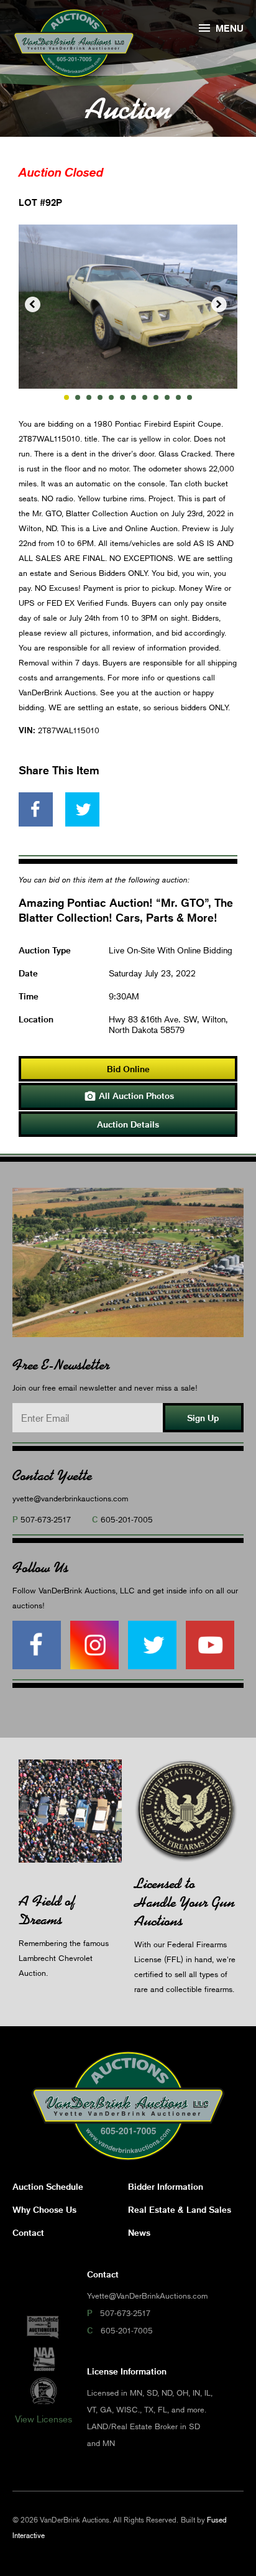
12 (190, 397)
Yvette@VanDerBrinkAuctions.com (147, 2296)
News (139, 2232)
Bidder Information (166, 2186)
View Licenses (43, 2419)
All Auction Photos (129, 1096)
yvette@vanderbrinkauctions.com (70, 1498)
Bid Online (128, 1069)
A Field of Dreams (47, 1910)
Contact (28, 2232)
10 (167, 397)
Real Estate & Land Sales (180, 2209)
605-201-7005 (127, 1519)
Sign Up (203, 1418)
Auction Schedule (48, 2186)
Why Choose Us (44, 2209)
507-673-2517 (46, 1519)
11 (178, 397)
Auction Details (128, 1124)
